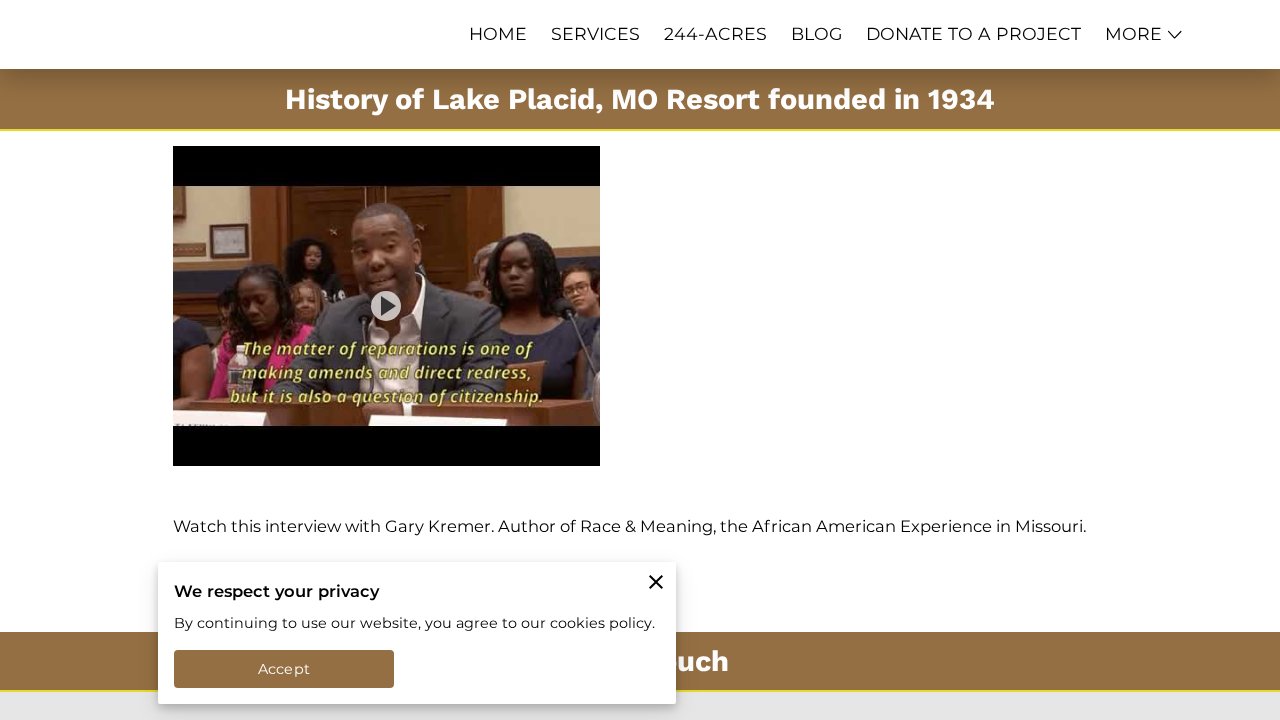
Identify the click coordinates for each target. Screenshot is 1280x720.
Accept (284, 669)
